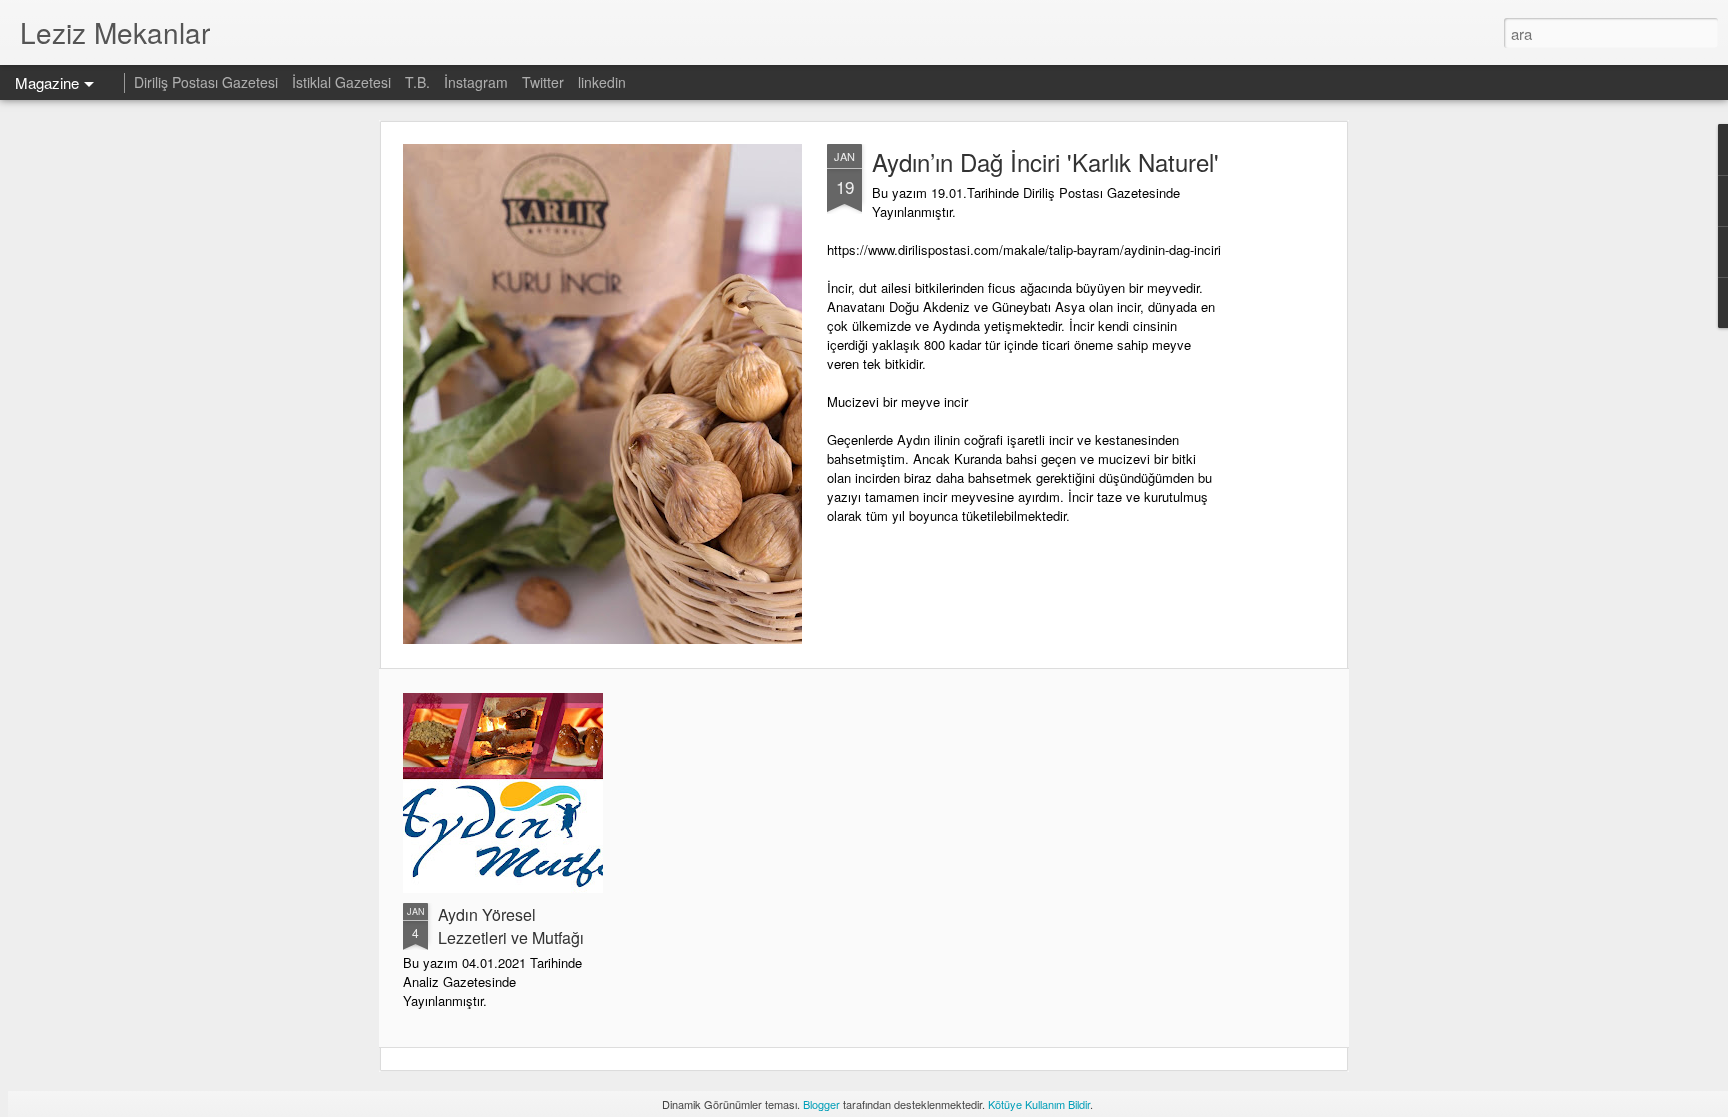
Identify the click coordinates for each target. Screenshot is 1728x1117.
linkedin (602, 82)
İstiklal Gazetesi (343, 82)
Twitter (543, 82)
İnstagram (478, 82)
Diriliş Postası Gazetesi (206, 82)
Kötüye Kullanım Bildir (1039, 1104)
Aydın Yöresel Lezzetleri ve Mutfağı (511, 926)
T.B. (419, 82)
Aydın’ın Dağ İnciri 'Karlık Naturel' (1045, 161)
